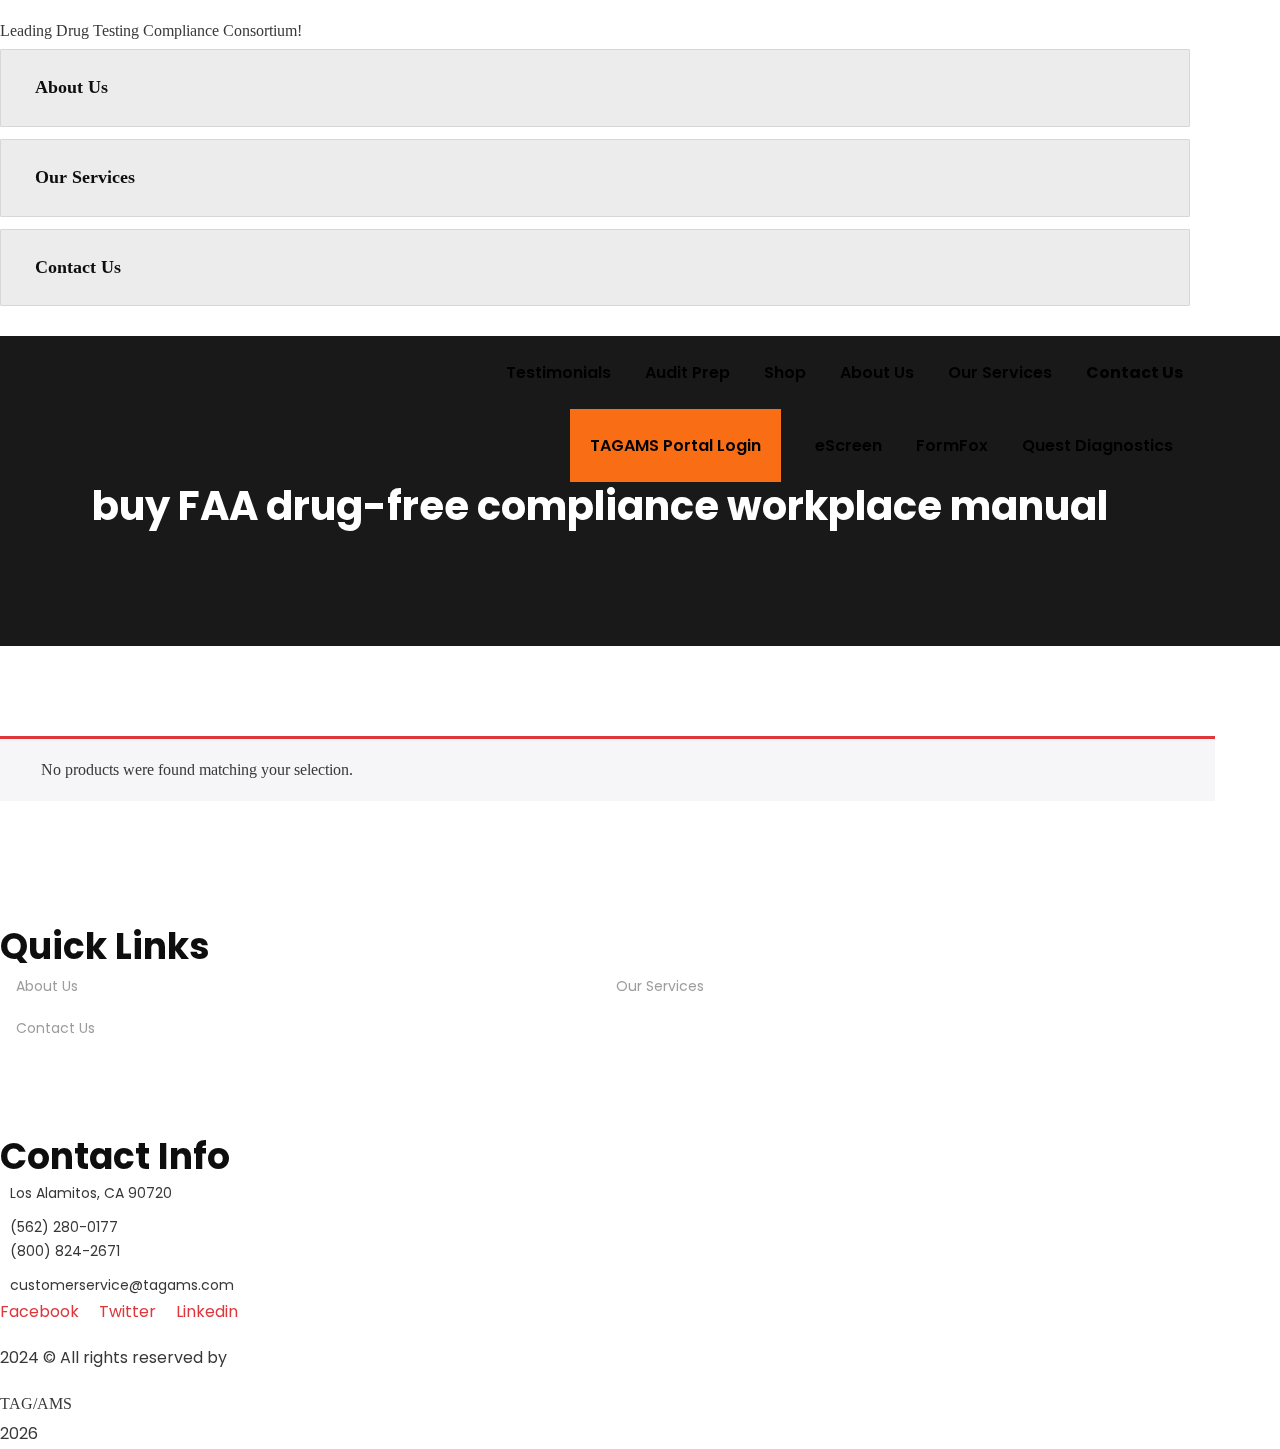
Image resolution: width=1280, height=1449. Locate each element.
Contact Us (78, 267)
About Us (71, 87)
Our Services (85, 177)
